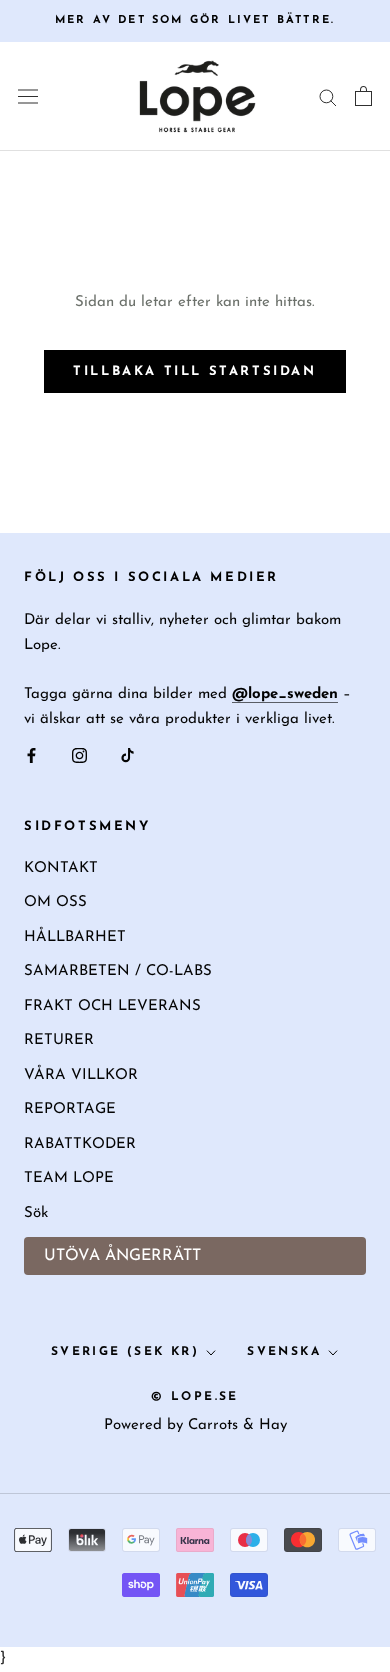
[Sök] (328, 96)
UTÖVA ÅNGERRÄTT (122, 1256)
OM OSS (55, 902)
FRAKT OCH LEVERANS (112, 1006)
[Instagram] (79, 756)
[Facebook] (31, 756)
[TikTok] (127, 756)
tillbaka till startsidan (194, 371)
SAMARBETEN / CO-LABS (118, 971)
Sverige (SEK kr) (125, 1352)
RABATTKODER (80, 1144)
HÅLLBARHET (75, 937)
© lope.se (195, 1397)
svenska (284, 1352)
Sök (36, 1213)
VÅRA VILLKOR (81, 1075)
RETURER (59, 1040)
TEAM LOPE (69, 1178)
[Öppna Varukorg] (363, 96)
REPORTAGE (70, 1109)
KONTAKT (61, 868)
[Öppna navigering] (28, 97)
